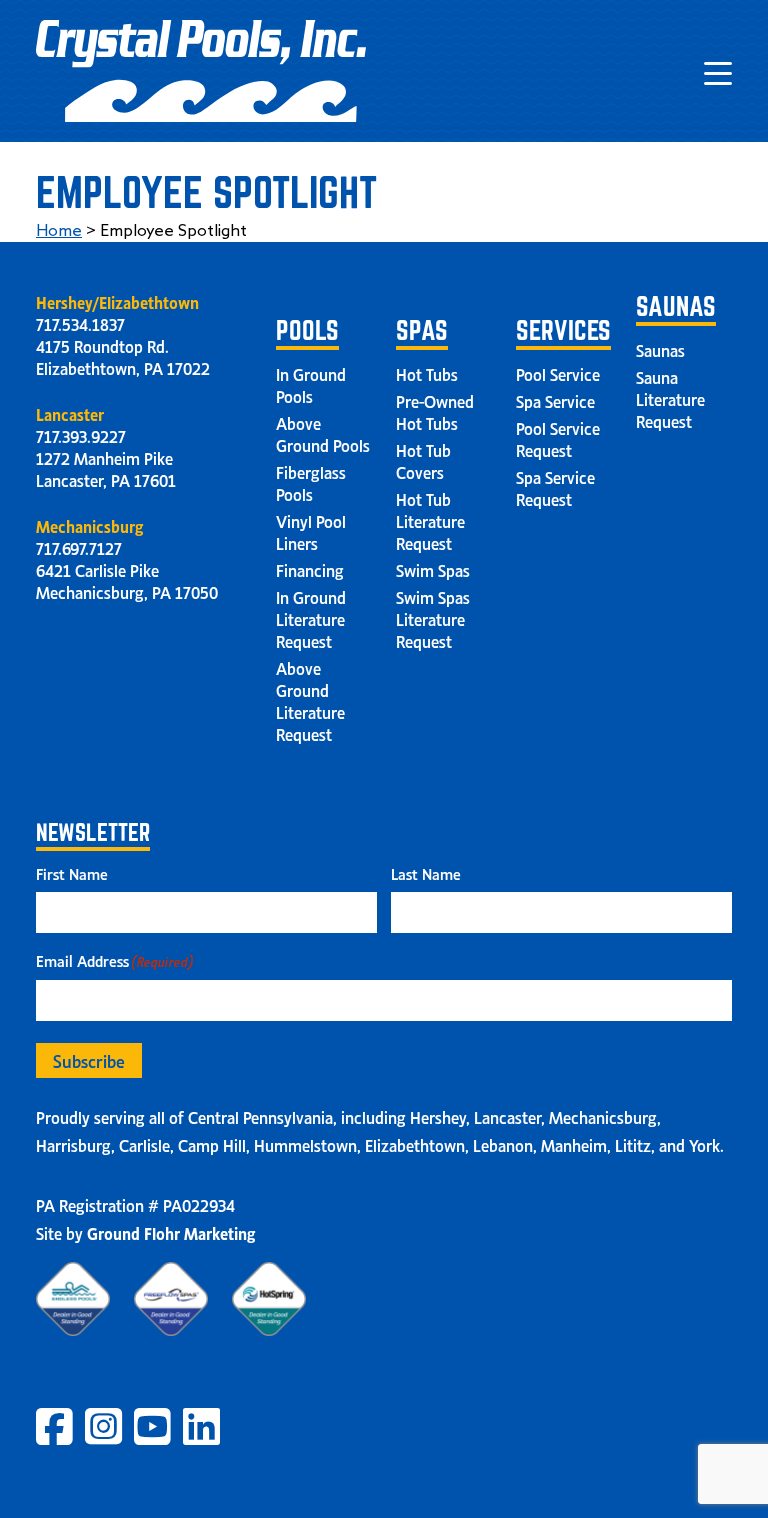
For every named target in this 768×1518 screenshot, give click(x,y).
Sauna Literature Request (670, 398)
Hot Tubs (427, 373)
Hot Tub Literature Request (430, 520)
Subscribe (89, 1060)
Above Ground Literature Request (310, 700)
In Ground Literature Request (311, 618)
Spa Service (555, 400)
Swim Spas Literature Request (433, 618)
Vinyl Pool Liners (311, 531)
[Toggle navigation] (718, 71)
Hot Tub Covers (423, 460)
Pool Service (558, 373)
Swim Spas (433, 569)
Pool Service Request (558, 438)
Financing (310, 569)
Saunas (660, 349)
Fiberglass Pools (311, 482)
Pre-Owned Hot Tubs (435, 411)
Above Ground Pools (323, 433)
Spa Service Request (555, 487)
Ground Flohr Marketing (171, 1232)
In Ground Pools (311, 384)
